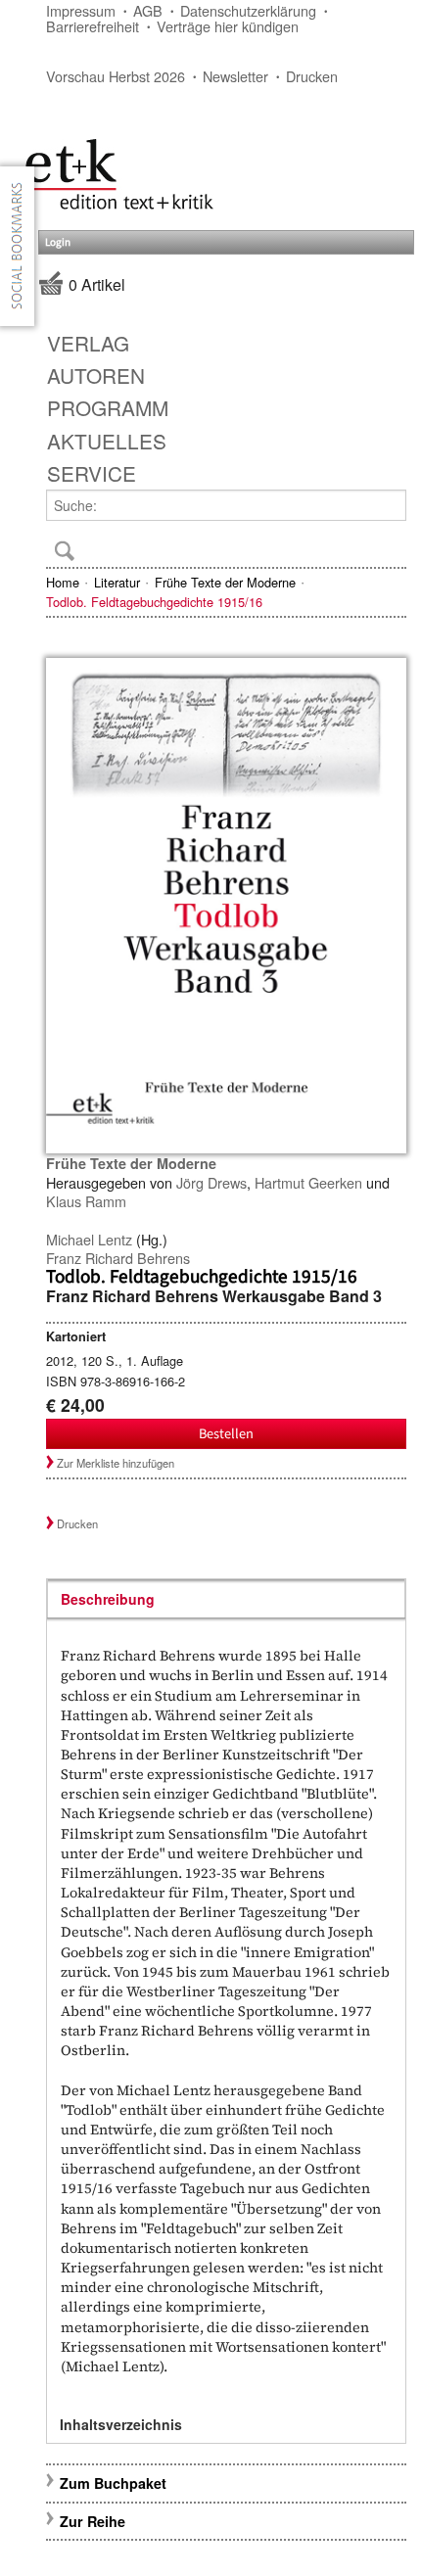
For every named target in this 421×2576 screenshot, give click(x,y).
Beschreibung (108, 1599)
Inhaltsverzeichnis (121, 2424)
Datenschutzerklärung (248, 10)
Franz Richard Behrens (118, 1258)
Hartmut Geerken (308, 1182)
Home (63, 582)
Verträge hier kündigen (228, 26)
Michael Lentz (89, 1239)
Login (58, 242)
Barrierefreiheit (93, 26)
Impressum (81, 10)
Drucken (312, 76)
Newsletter (235, 76)
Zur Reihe (93, 2521)
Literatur (117, 582)
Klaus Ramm (86, 1201)
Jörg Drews (211, 1182)
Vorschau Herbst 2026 (116, 76)
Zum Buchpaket (115, 2483)
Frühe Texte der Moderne (225, 582)
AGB (148, 10)
